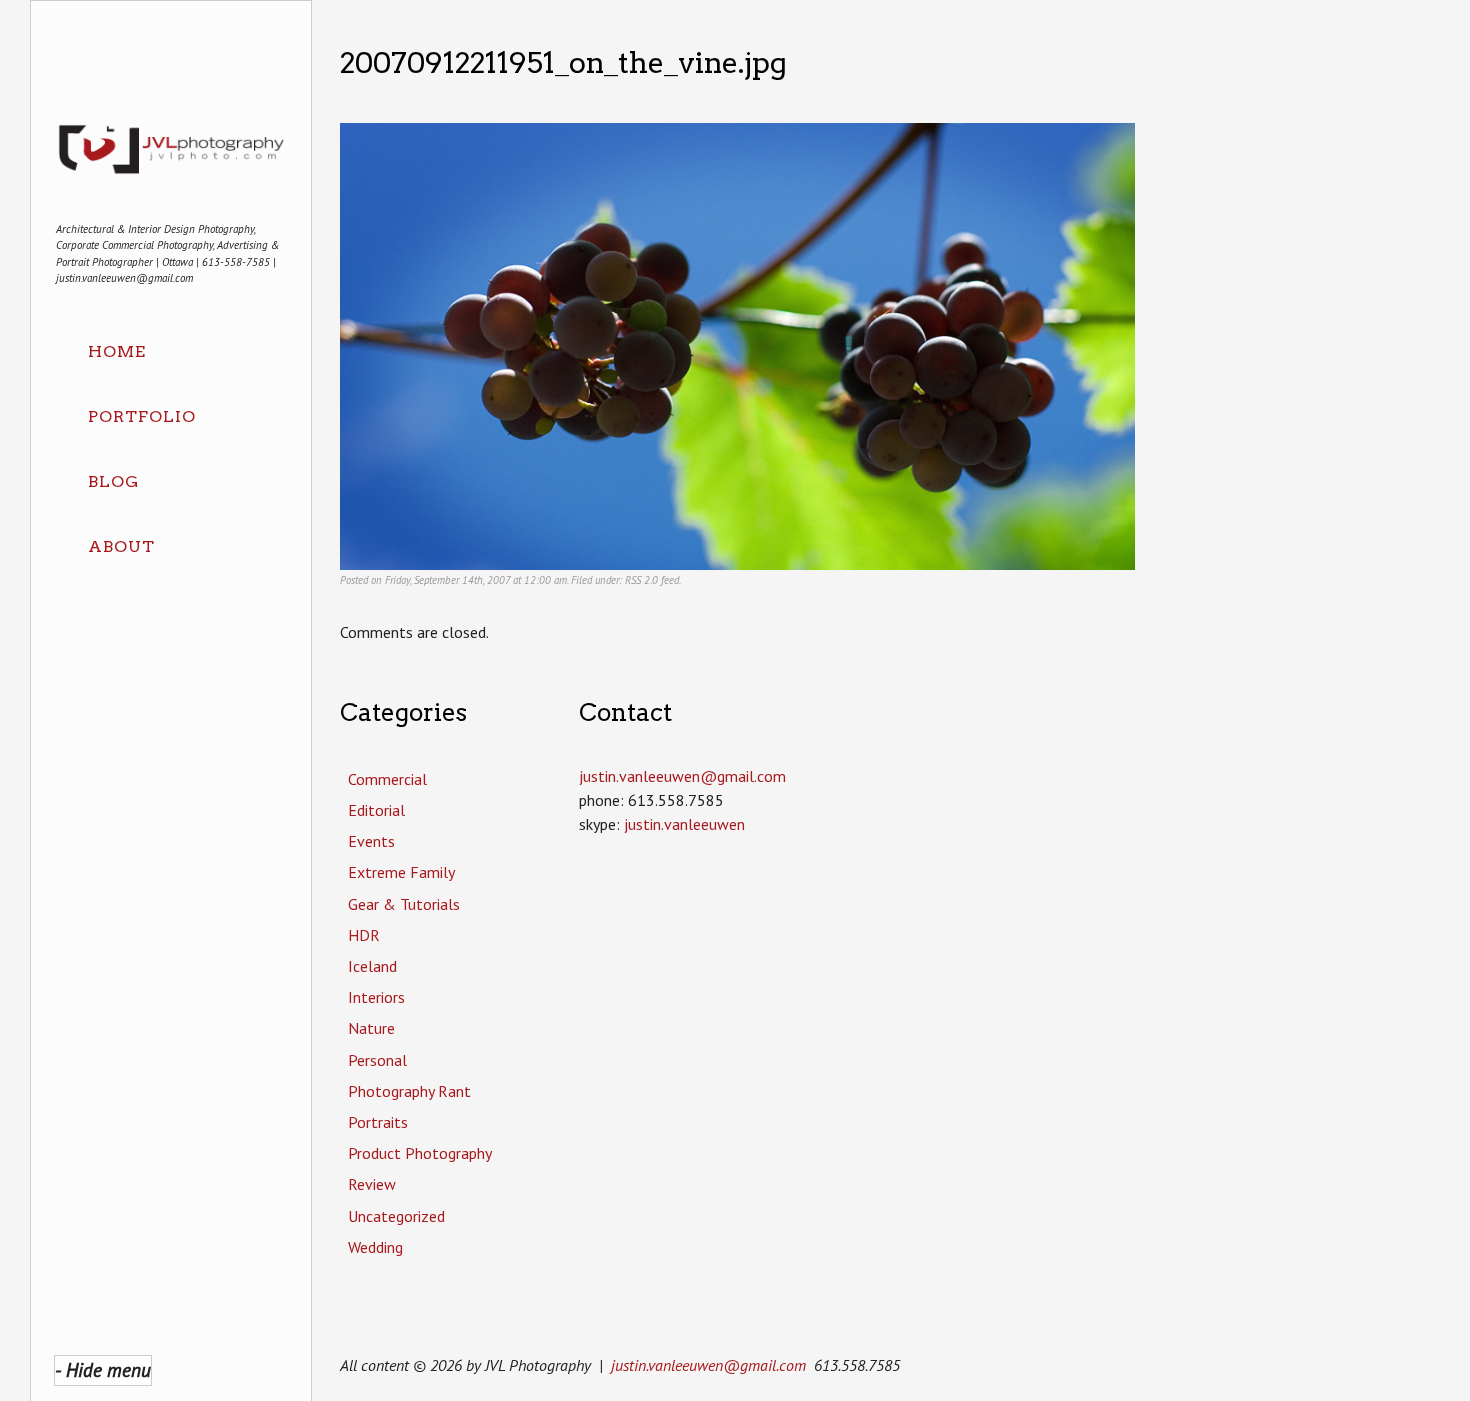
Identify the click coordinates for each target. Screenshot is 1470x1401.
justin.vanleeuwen (684, 824)
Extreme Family (401, 872)
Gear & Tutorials (404, 904)
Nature (371, 1028)
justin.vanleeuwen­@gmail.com (682, 776)
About (121, 546)
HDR (364, 935)
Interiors (376, 997)
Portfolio (142, 416)
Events (371, 841)
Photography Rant (409, 1091)
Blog (113, 481)
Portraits (378, 1122)
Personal (377, 1060)
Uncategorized (396, 1216)
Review (372, 1184)
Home (117, 351)
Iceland (372, 966)
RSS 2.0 (641, 580)
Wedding (375, 1247)
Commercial (387, 779)
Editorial (376, 810)
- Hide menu (103, 1369)
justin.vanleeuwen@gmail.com (708, 1365)
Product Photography (420, 1153)
